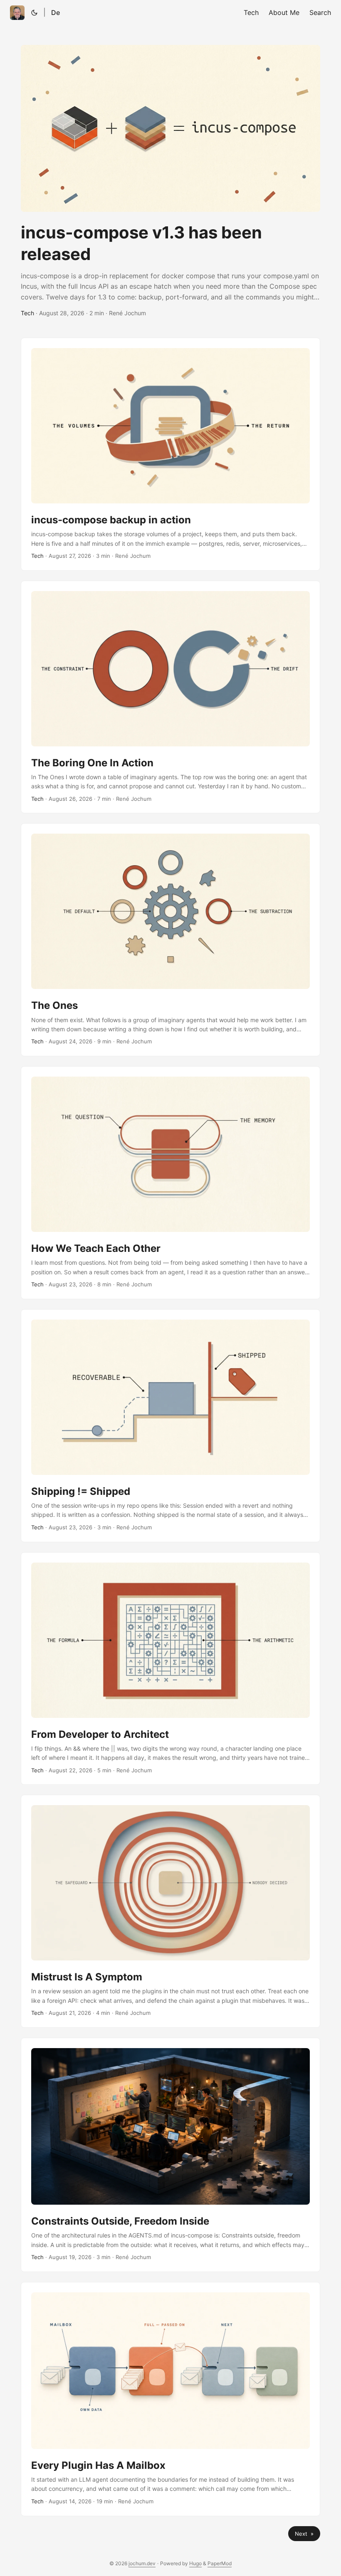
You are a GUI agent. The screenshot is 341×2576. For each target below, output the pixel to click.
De (56, 12)
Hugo (195, 2563)
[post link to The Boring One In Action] (170, 697)
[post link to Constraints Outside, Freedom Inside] (170, 2155)
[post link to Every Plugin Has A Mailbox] (170, 2399)
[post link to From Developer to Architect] (170, 1669)
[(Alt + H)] (17, 13)
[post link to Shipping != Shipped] (170, 1426)
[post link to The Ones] (170, 940)
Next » (304, 2534)
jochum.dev (142, 2563)
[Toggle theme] (35, 12)
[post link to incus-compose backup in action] (170, 454)
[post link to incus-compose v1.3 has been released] (170, 181)
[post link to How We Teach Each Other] (170, 1183)
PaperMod (220, 2563)
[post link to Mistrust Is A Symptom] (170, 1911)
